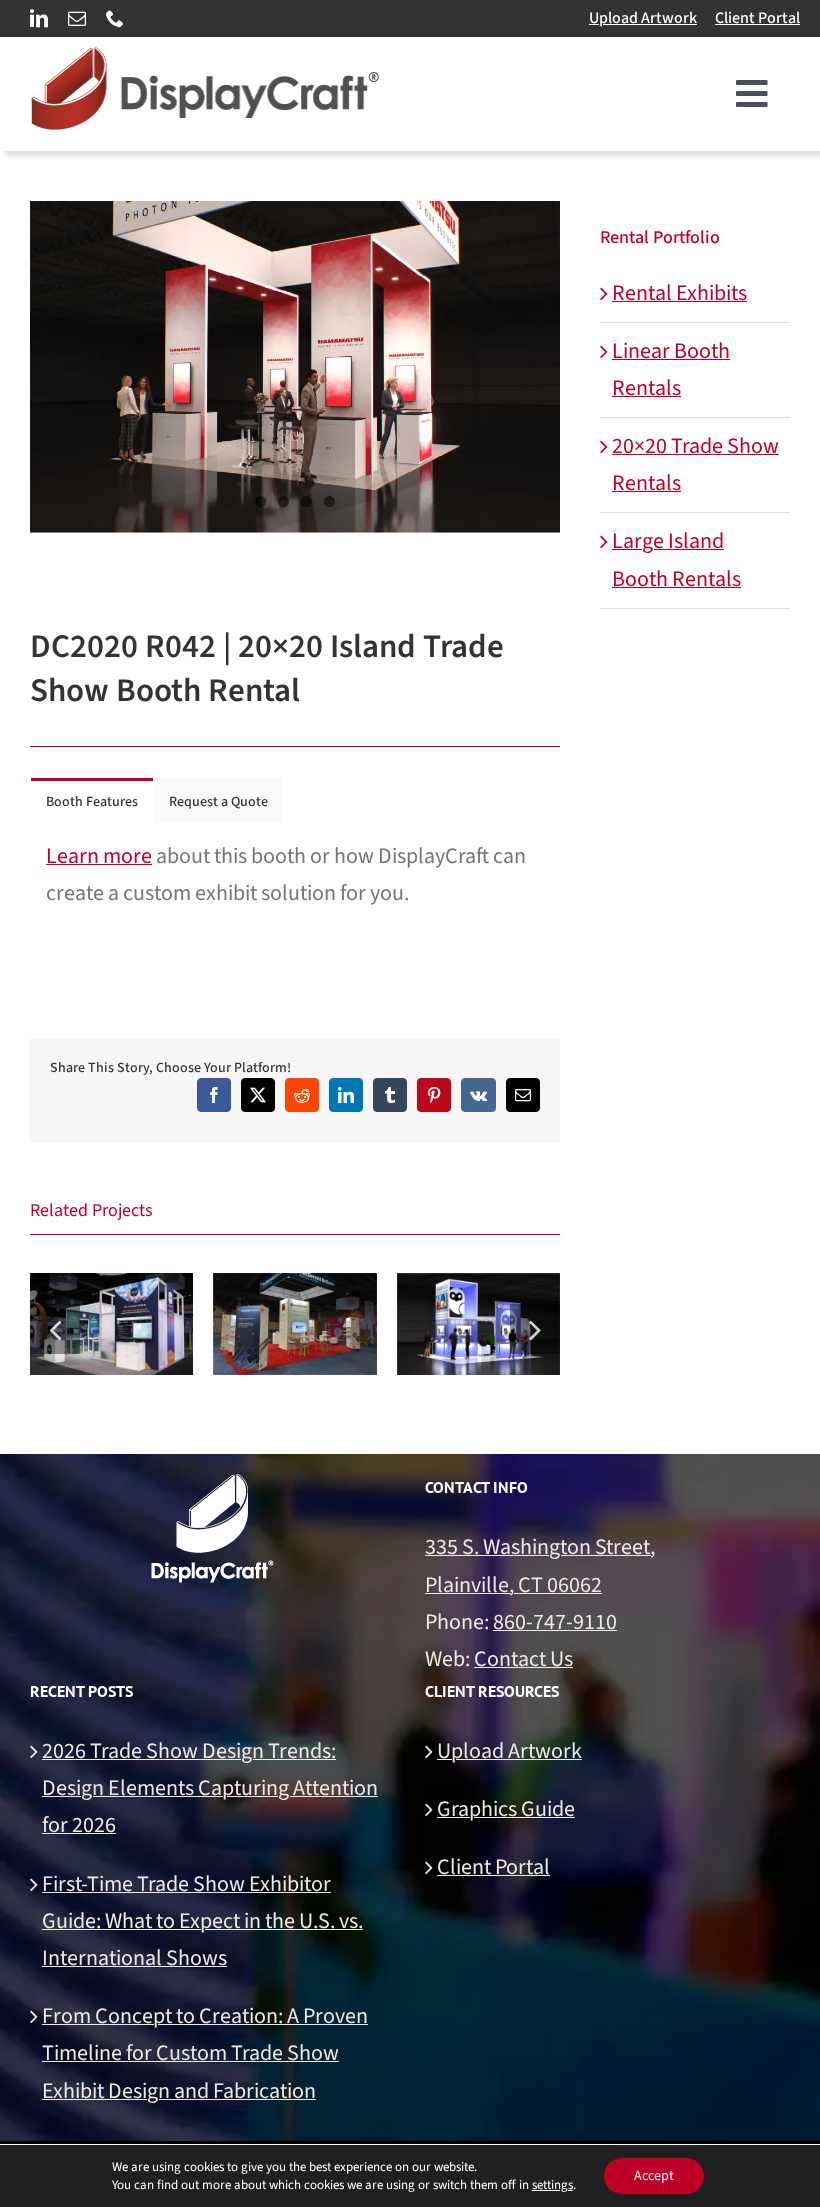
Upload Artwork (643, 18)
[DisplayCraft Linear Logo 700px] (205, 58)
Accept (654, 2176)
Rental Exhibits (679, 293)
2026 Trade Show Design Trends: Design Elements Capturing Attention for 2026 (210, 1788)
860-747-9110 (555, 1622)
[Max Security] (111, 1324)
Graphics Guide (506, 1809)
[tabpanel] (295, 875)
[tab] (92, 800)
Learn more (99, 856)
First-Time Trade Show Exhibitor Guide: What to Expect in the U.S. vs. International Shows (202, 1921)
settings (552, 2185)
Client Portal (757, 18)
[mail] (77, 18)
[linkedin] (39, 18)
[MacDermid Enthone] (294, 1324)
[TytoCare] (478, 1324)
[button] (55, 1329)
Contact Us (523, 1659)
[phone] (115, 18)
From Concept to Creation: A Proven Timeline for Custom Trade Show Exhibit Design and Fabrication (205, 2053)
